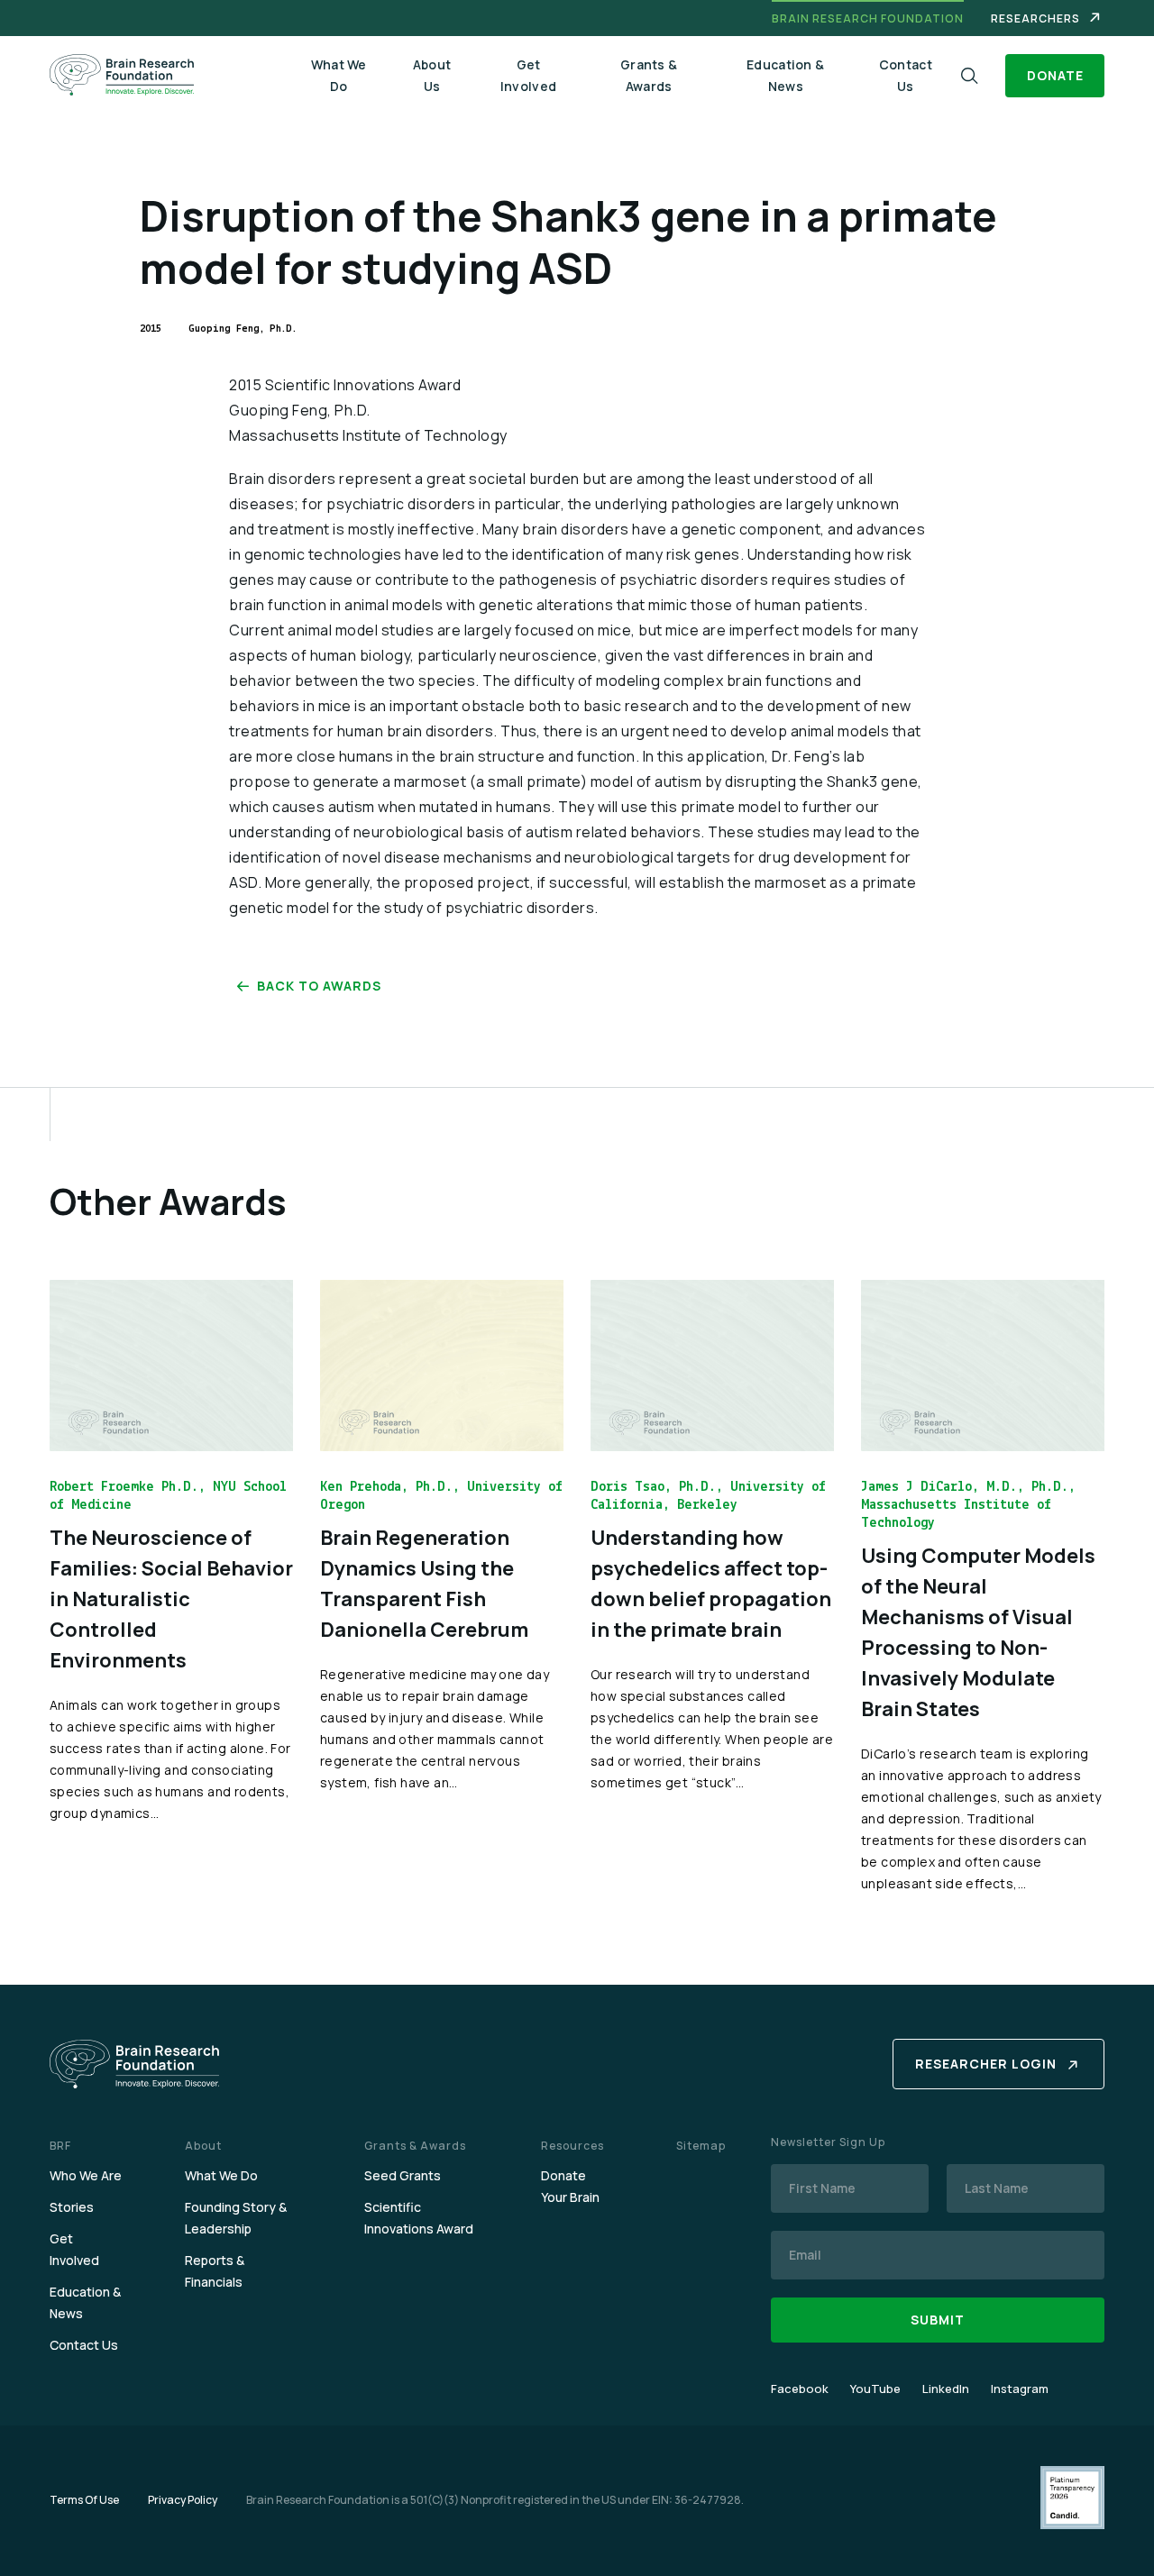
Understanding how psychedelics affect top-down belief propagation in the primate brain (711, 1584)
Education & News (785, 75)
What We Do (339, 75)
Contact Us (906, 75)
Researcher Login (986, 2064)
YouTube (875, 2389)
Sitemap (701, 2146)
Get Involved (528, 75)
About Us (432, 75)
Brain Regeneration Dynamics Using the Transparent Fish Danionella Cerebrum (424, 1584)
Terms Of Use (84, 2500)
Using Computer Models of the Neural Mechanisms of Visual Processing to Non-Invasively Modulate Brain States (978, 1632)
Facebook (800, 2389)
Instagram (1020, 2389)
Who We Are (86, 2175)
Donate (1055, 75)
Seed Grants (403, 2175)
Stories (72, 2207)
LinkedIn (946, 2389)
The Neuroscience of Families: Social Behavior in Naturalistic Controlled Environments (171, 1599)
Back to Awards (319, 986)
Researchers (1035, 18)
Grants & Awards (649, 75)
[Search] (970, 76)
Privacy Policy (183, 2500)
